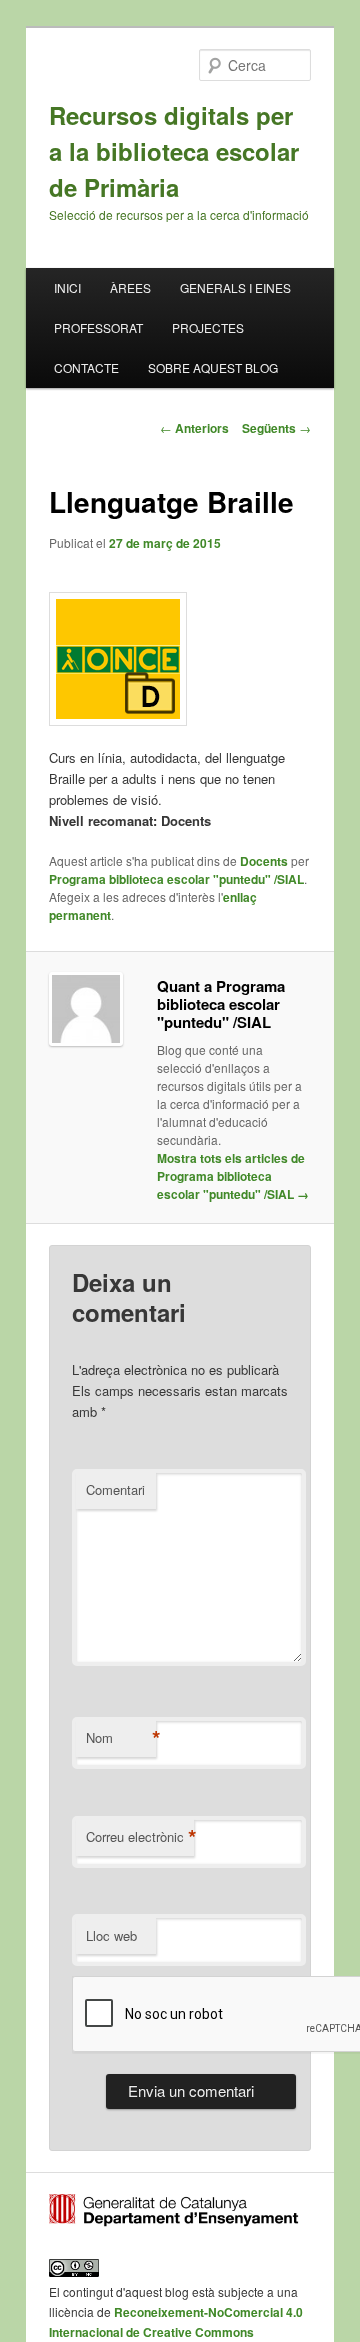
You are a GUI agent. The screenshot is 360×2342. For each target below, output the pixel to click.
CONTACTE (86, 367)
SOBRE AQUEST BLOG (213, 367)
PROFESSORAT (98, 327)
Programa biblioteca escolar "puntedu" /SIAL (176, 879)
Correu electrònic (140, 1837)
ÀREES (130, 287)
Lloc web (111, 1935)
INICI (67, 287)
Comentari (115, 1489)
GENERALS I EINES (235, 287)
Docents (264, 861)
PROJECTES (208, 327)
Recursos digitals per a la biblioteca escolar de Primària (174, 151)
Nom (121, 1738)
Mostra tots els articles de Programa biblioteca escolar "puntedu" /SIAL (233, 1176)
